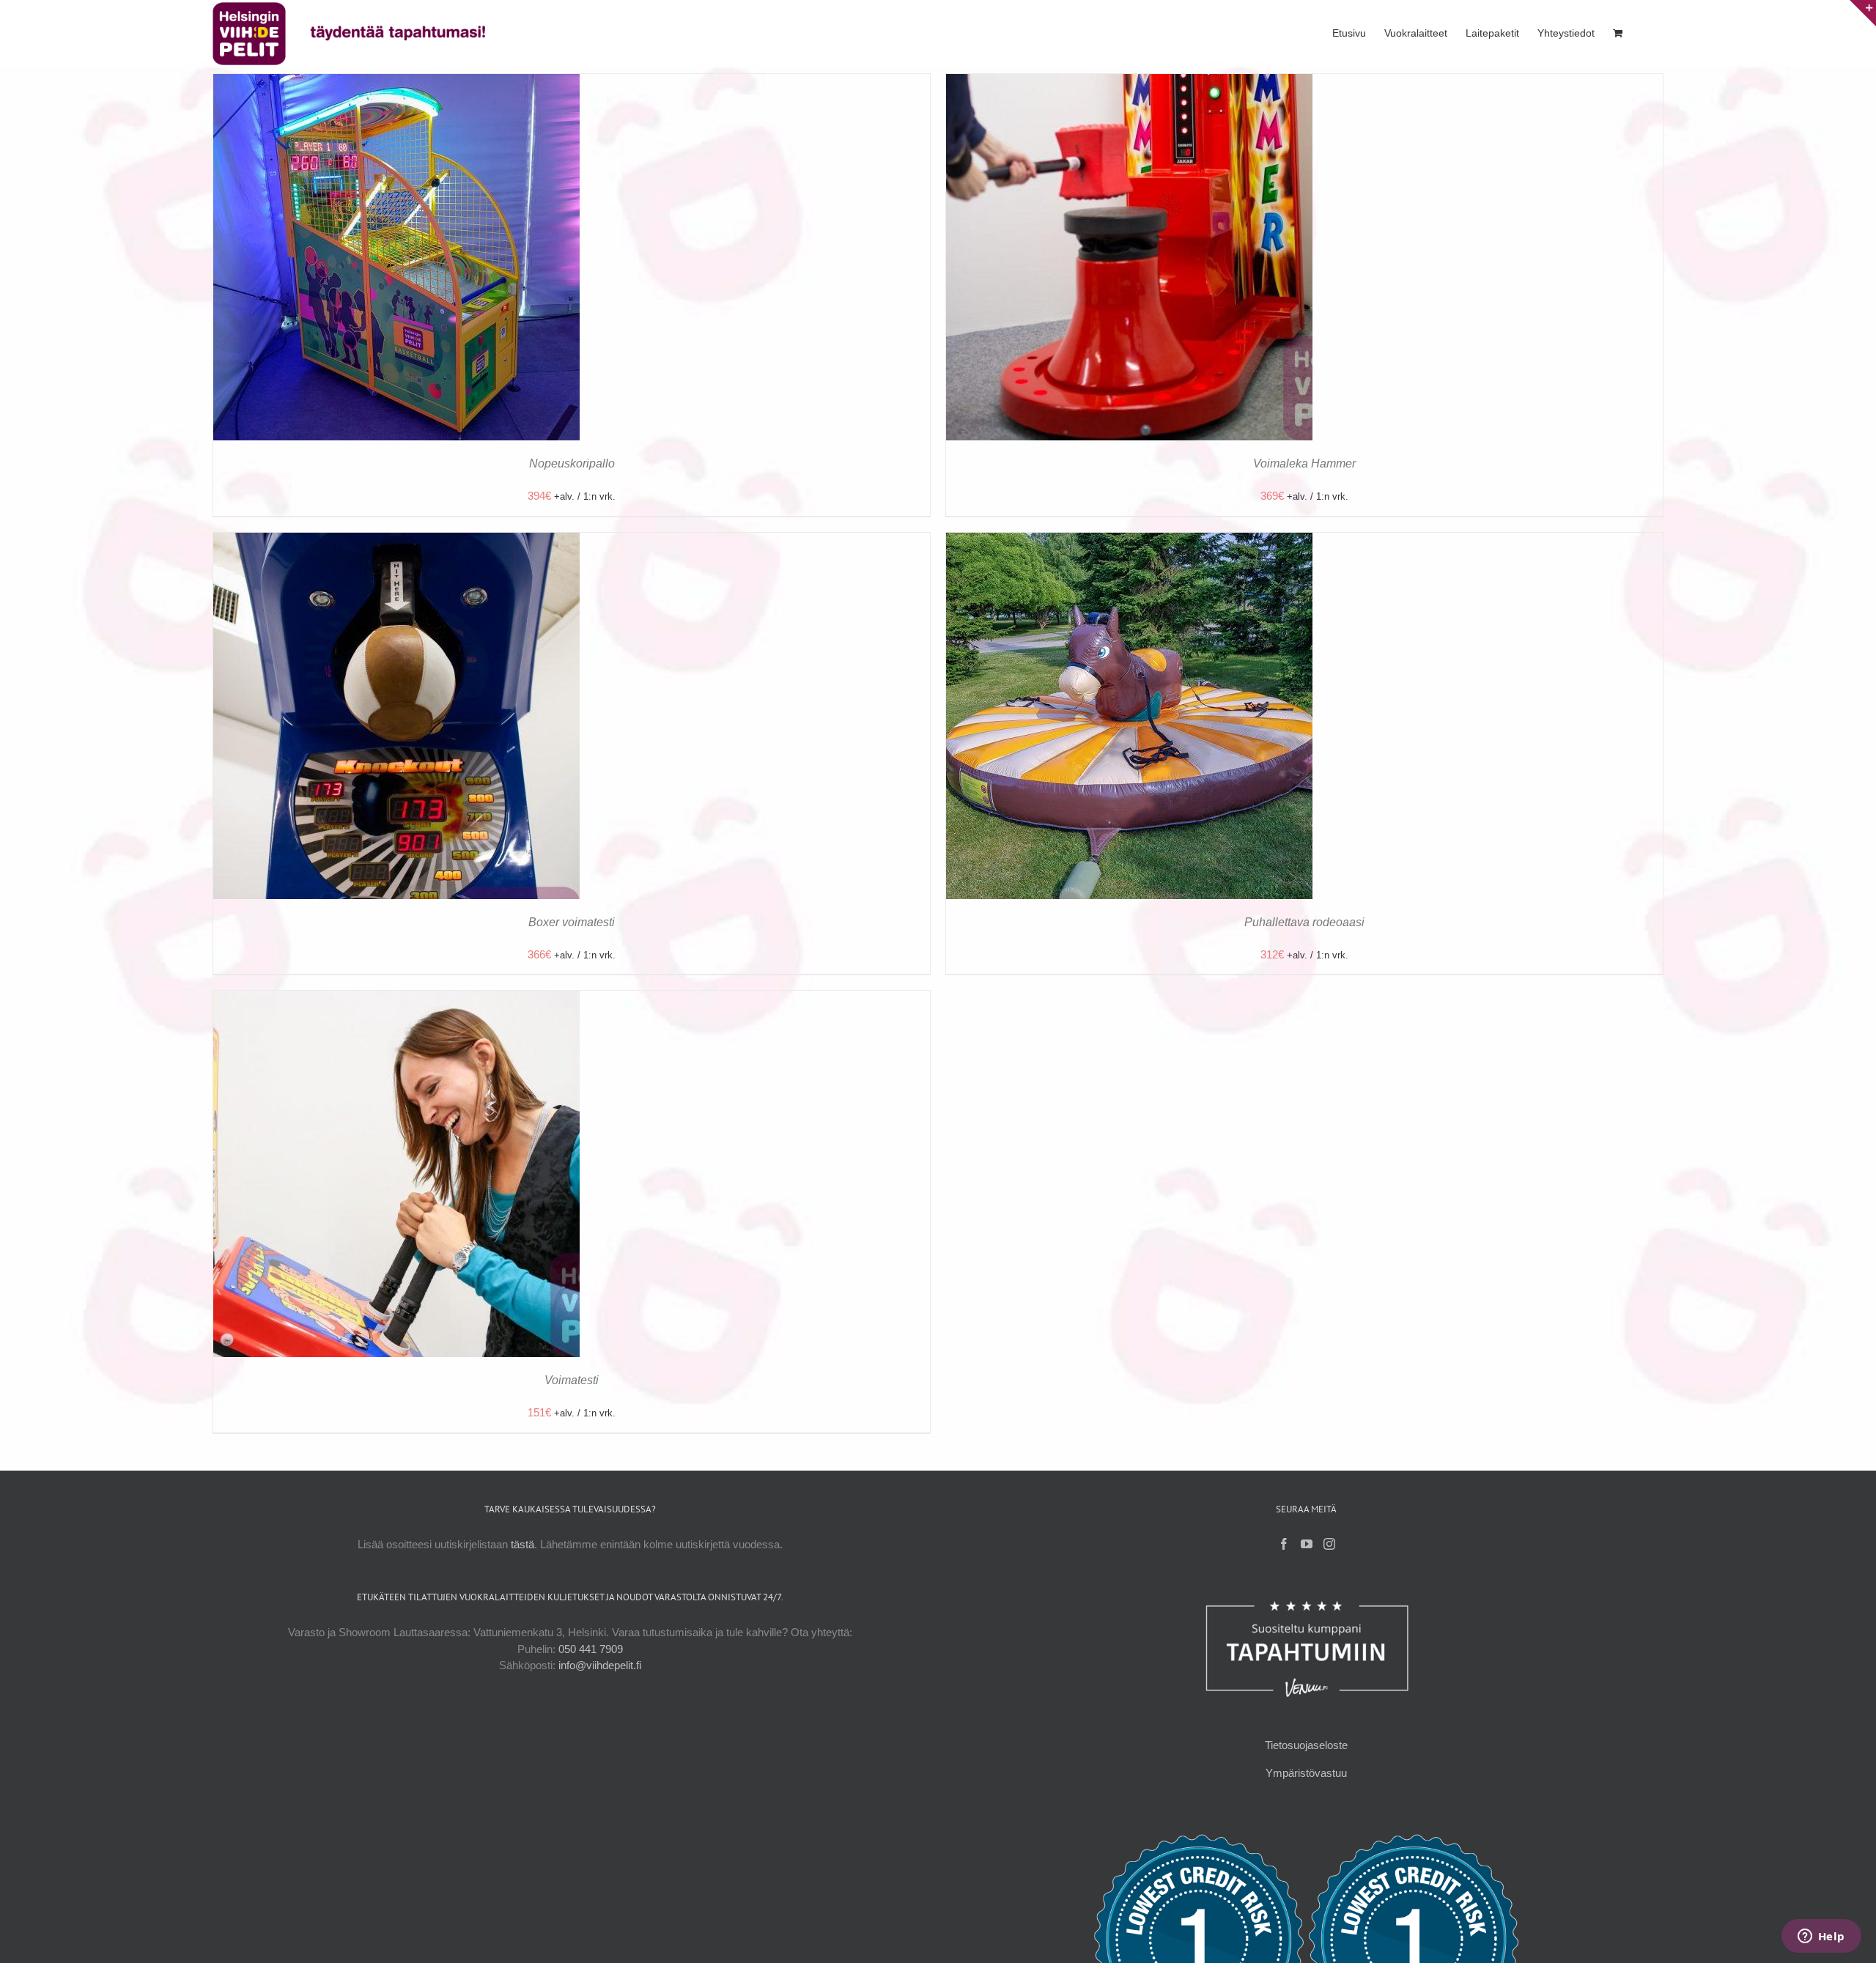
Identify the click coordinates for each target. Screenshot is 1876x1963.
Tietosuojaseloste (1306, 1745)
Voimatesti (572, 1380)
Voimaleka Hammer (1304, 463)
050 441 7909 (591, 1649)
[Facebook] (1284, 1544)
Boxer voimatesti (572, 922)
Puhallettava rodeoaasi (1304, 922)
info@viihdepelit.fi (600, 1665)
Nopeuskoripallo (572, 463)
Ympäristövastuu (1306, 1773)
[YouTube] (1307, 1544)
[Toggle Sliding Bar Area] (1863, 13)
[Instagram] (1329, 1544)
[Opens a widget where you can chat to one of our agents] (1821, 1937)
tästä (522, 1544)
